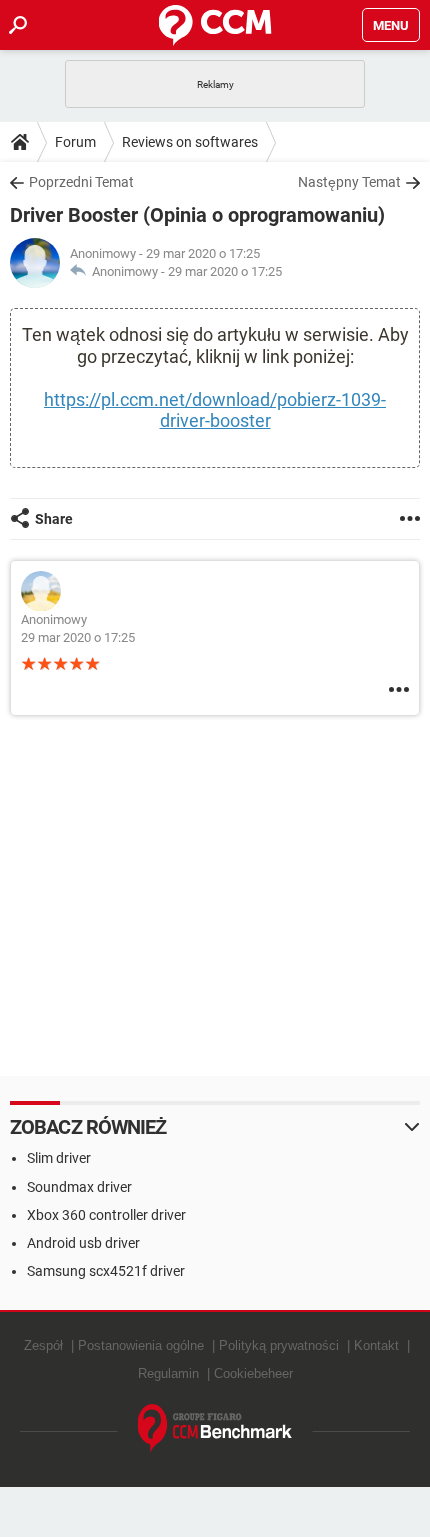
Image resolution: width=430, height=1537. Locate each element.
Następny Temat (349, 182)
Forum (75, 142)
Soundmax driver (79, 1187)
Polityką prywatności (279, 1345)
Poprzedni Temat (81, 182)
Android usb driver (83, 1243)
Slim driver (59, 1158)
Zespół (43, 1345)
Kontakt (376, 1345)
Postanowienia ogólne (141, 1345)
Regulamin (168, 1373)
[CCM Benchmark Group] (215, 1428)
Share (54, 519)
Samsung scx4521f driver (106, 1271)
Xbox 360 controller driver (106, 1215)
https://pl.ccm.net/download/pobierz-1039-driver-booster (215, 410)
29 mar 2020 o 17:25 (225, 271)
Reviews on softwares (190, 142)
